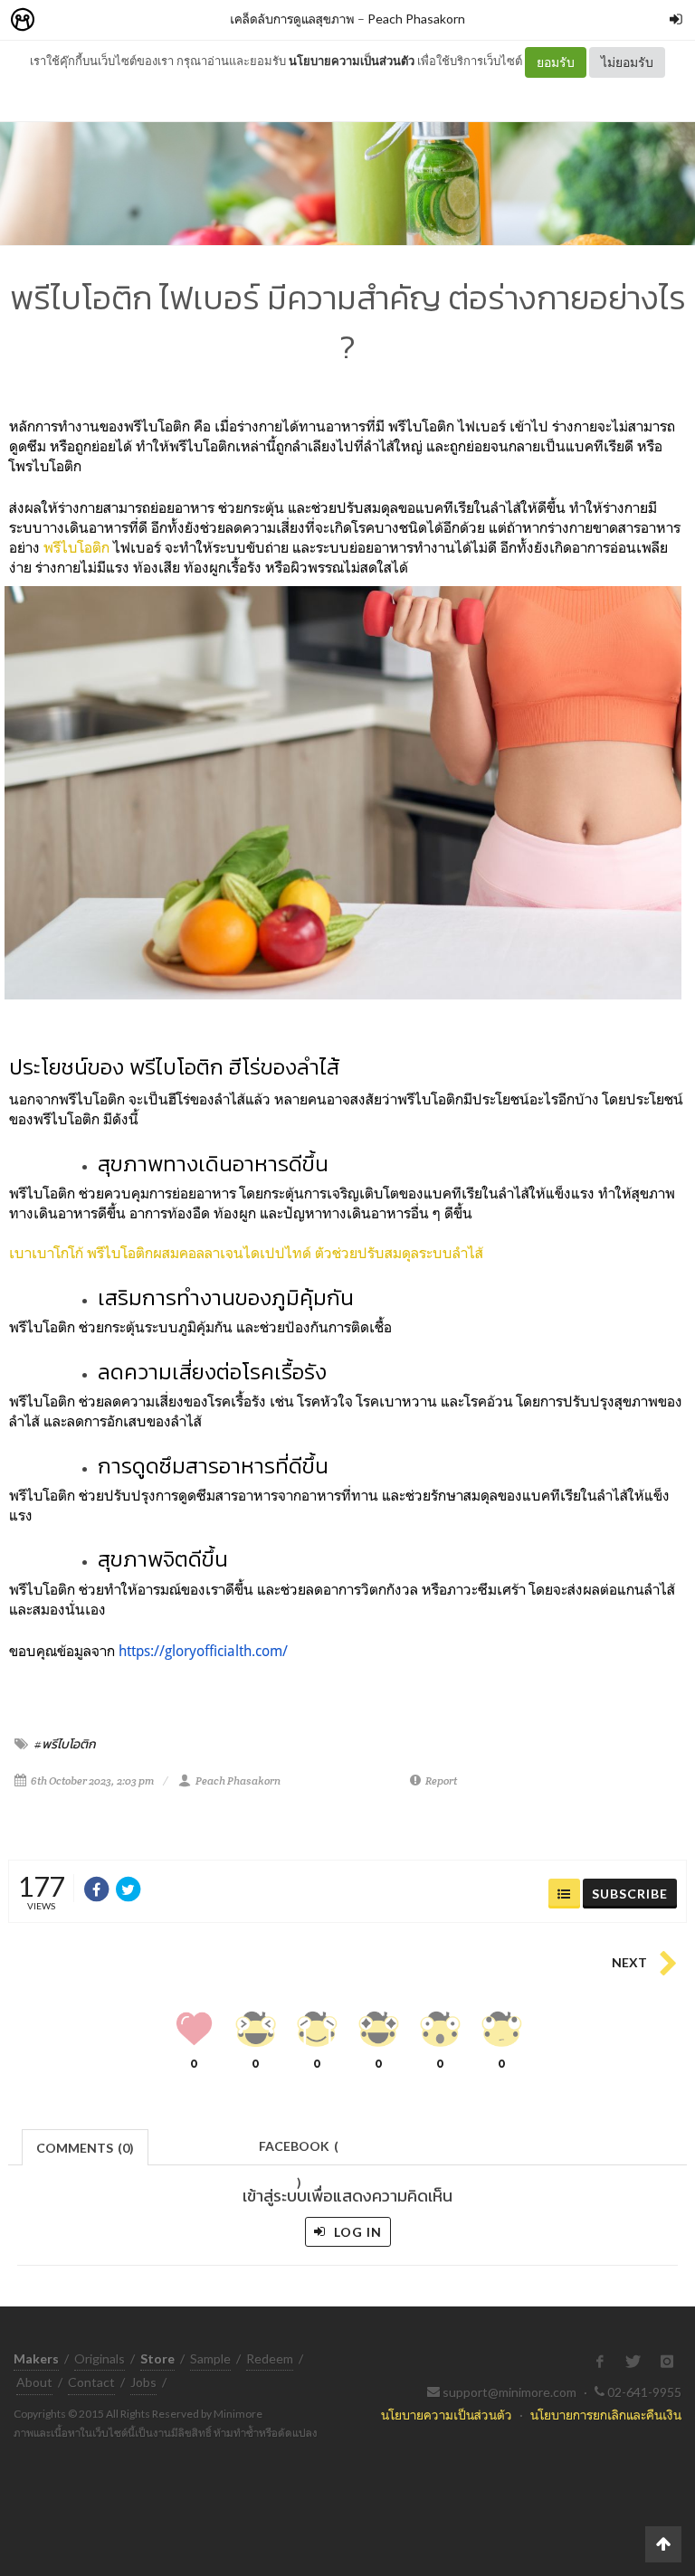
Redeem (270, 2358)
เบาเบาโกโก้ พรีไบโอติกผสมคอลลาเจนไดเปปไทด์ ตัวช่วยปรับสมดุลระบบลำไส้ (246, 1253)
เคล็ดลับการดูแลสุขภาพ (292, 19)
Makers (62, 20)
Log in (356, 2232)
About (34, 2382)
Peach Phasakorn (416, 19)
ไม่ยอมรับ (627, 62)
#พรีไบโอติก (65, 1744)
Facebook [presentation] (299, 2151)
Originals (100, 2358)
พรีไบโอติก (76, 547)
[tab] (86, 2146)
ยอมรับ (556, 62)
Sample (210, 2358)
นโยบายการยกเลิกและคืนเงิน (606, 2415)
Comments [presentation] (85, 2148)
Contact (91, 2382)
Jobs (143, 2382)
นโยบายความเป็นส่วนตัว (352, 61)
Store (125, 20)
